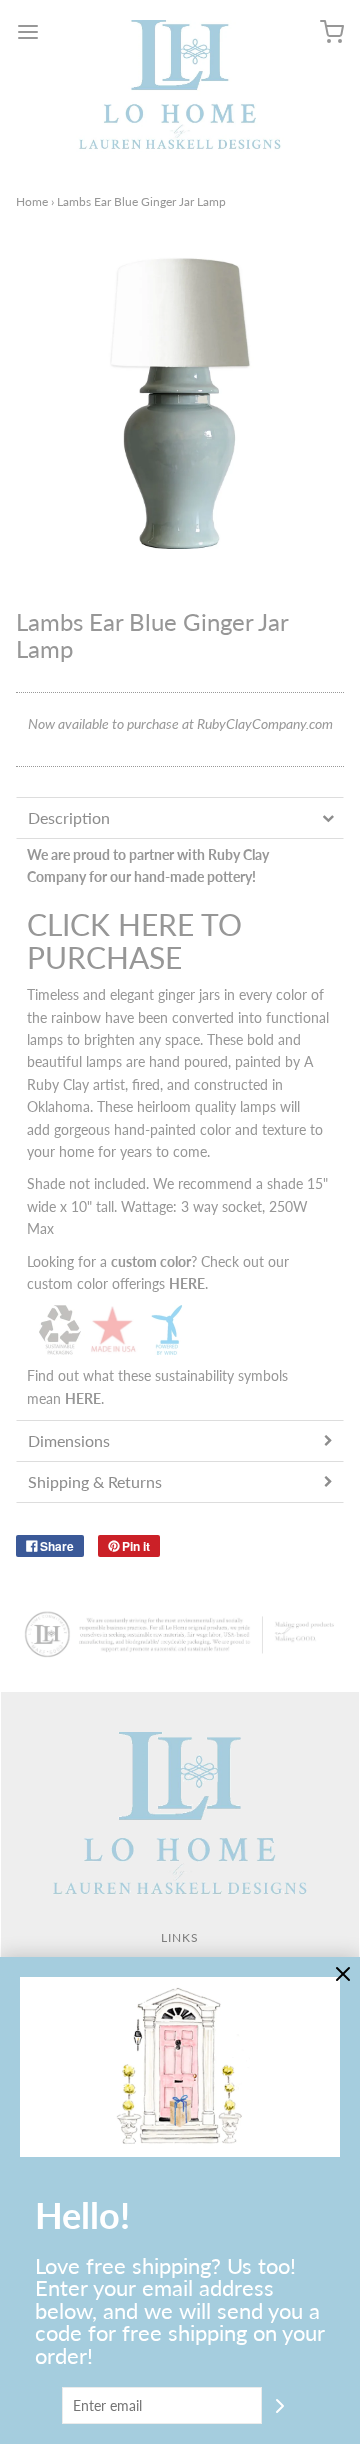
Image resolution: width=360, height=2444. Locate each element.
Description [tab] (69, 817)
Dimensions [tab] (69, 1440)
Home (32, 201)
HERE (83, 1398)
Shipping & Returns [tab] (95, 1481)
